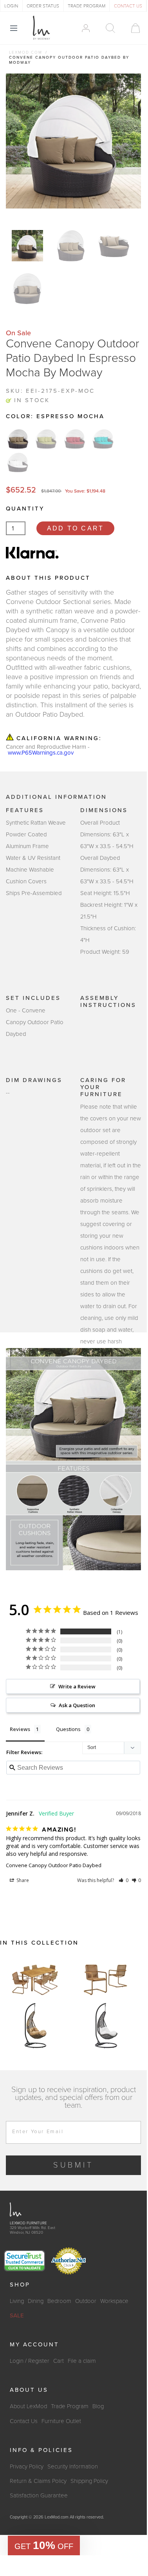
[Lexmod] (42, 28)
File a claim (82, 2361)
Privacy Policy (27, 2466)
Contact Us (24, 2421)
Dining (36, 2301)
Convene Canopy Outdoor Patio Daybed (54, 1865)
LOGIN (11, 6)
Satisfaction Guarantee (39, 2495)
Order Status (43, 6)
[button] (124, 1880)
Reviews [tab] (20, 1729)
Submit (73, 2165)
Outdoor (86, 2301)
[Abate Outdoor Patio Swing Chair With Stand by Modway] (35, 2026)
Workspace (114, 2301)
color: (55, 416)
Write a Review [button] (77, 1686)
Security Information (73, 2466)
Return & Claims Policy (38, 2481)
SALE (17, 2315)
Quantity (25, 509)
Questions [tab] (68, 1729)
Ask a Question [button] (77, 1705)
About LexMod (28, 2406)
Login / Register (30, 2361)
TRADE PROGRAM (87, 6)
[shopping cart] (132, 28)
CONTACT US (128, 6)
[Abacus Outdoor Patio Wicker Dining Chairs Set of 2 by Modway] (106, 1979)
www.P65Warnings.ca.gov (41, 753)
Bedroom (59, 2301)
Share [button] (22, 1880)
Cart (59, 2361)
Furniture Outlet (61, 2421)
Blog (98, 2406)
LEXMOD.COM (26, 52)
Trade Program (70, 2406)
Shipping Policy (89, 2481)
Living (17, 2301)
